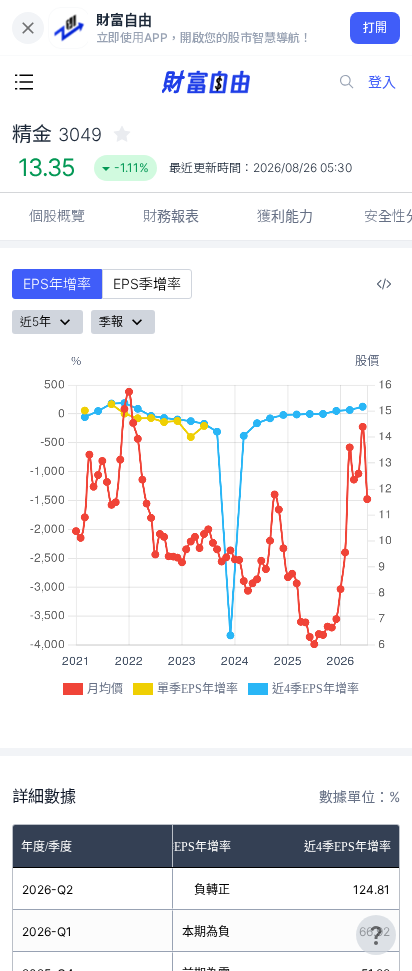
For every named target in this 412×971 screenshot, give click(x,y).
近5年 (35, 321)
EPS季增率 (147, 283)
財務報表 (171, 215)
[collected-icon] (122, 134)
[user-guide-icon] (376, 935)
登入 (382, 81)
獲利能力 (285, 215)
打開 (375, 27)
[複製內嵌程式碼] (384, 284)
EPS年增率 (57, 283)
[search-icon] (347, 82)
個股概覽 (57, 215)
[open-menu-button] (24, 82)
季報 (111, 321)
